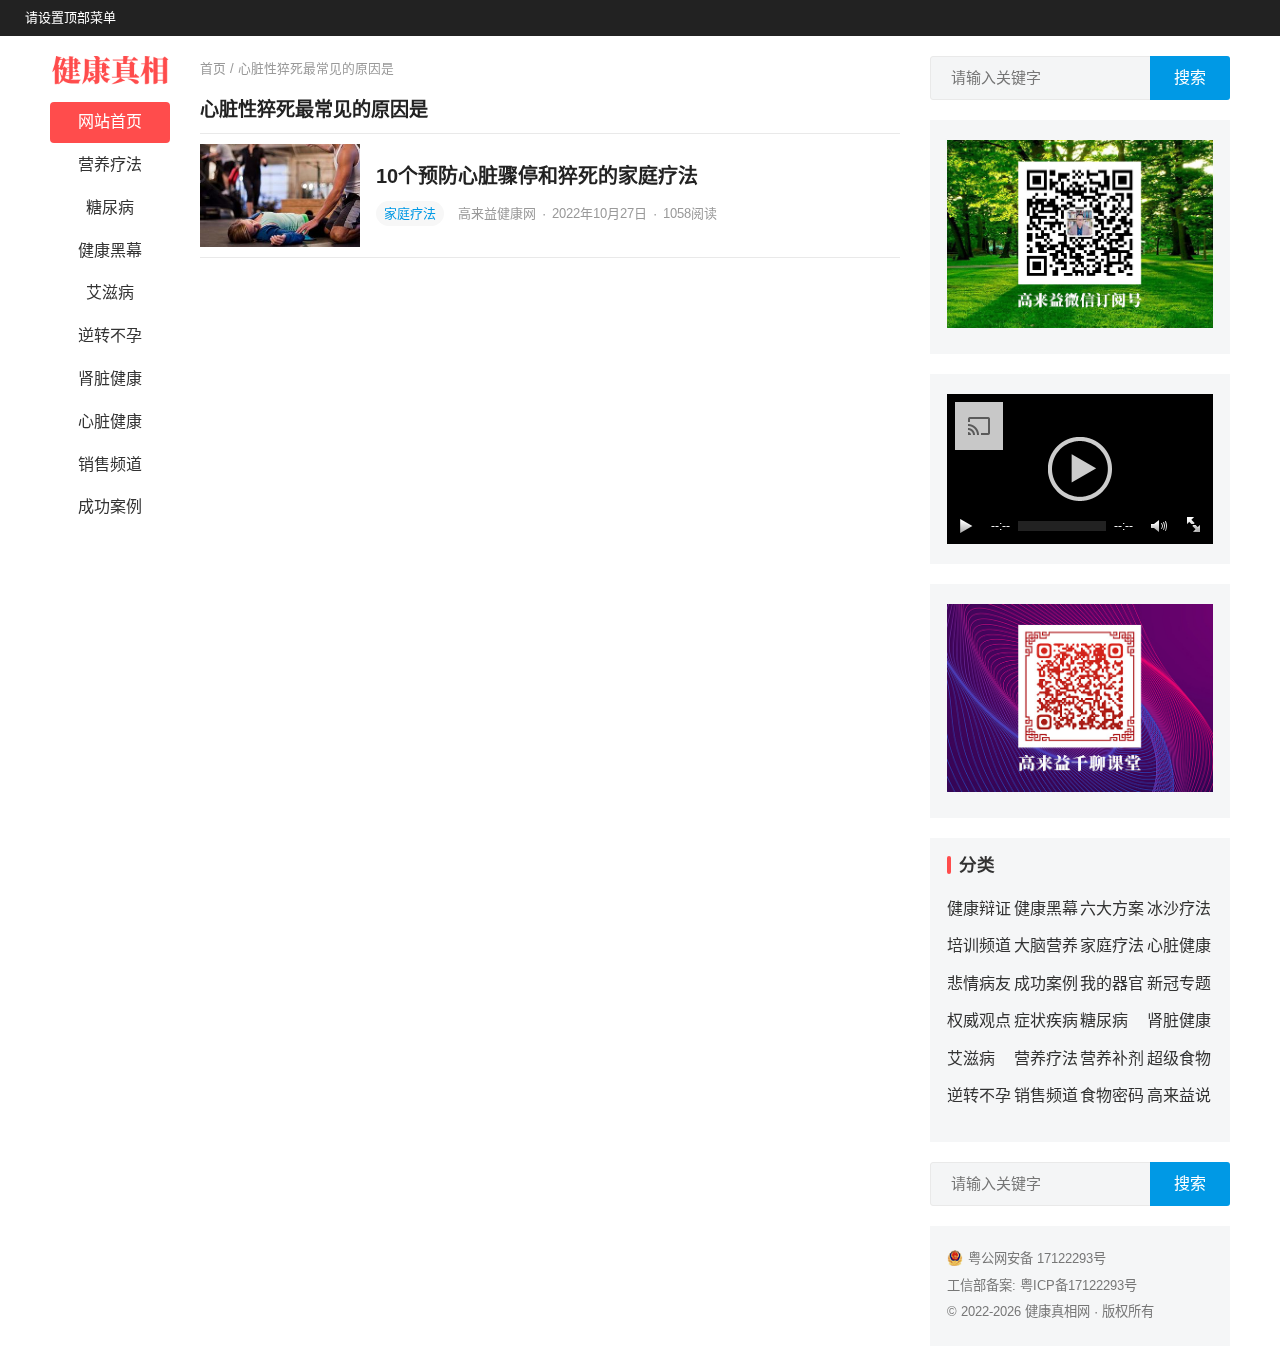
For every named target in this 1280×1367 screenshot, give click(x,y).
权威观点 (979, 1020)
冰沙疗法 (1179, 908)
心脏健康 (110, 421)
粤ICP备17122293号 (1078, 1285)
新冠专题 (1179, 983)
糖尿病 (110, 207)
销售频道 (110, 464)
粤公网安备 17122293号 (1037, 1258)
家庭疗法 (410, 213)
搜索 (1190, 77)
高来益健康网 (499, 213)
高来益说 (1179, 1095)
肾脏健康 (110, 378)
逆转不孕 (110, 335)
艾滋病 (110, 292)
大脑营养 (1046, 945)
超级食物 (1179, 1058)
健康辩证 (979, 908)
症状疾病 (1046, 1020)
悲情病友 (979, 983)
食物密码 (1112, 1095)
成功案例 (110, 506)
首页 (213, 68)
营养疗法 (110, 164)
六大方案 (1112, 908)
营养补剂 (1112, 1058)
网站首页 (110, 121)
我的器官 (1112, 983)
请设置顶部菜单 (70, 17)
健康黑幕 (110, 250)
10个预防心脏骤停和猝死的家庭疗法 (537, 176)
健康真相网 (1057, 1311)
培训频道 (979, 945)
